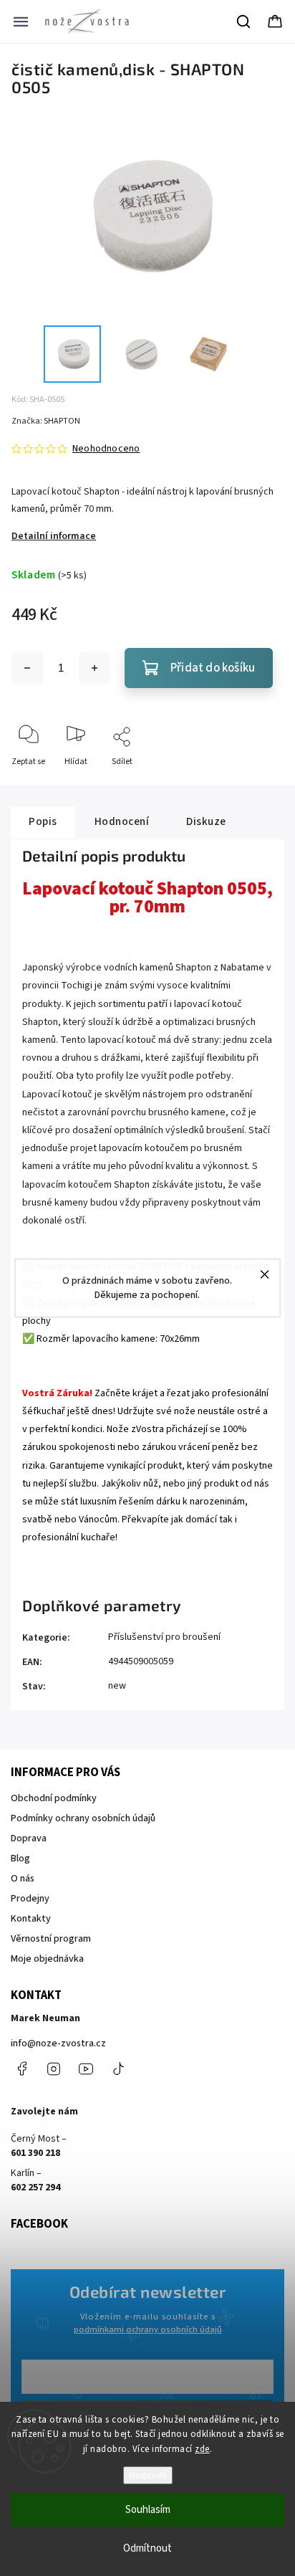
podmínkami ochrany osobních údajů (148, 2329)
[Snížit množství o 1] (27, 668)
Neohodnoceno (106, 449)
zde (202, 2449)
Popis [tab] (43, 821)
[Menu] (21, 22)
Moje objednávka (47, 1959)
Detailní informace (54, 536)
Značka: (46, 421)
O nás (23, 1879)
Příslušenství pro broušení (164, 1637)
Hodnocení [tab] (122, 821)
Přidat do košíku (213, 668)
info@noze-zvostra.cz (58, 2043)
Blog (20, 1859)
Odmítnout (147, 2548)
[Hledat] (244, 22)
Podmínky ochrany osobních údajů (83, 1818)
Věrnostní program (51, 1939)
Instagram (54, 2069)
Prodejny (30, 1899)
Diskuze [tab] (206, 821)
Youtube (86, 2069)
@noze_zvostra (118, 2069)
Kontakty (31, 1919)
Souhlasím (148, 2510)
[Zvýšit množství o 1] (95, 668)
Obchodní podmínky (54, 1798)
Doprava (29, 1838)
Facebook (21, 2069)
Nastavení (148, 2475)
